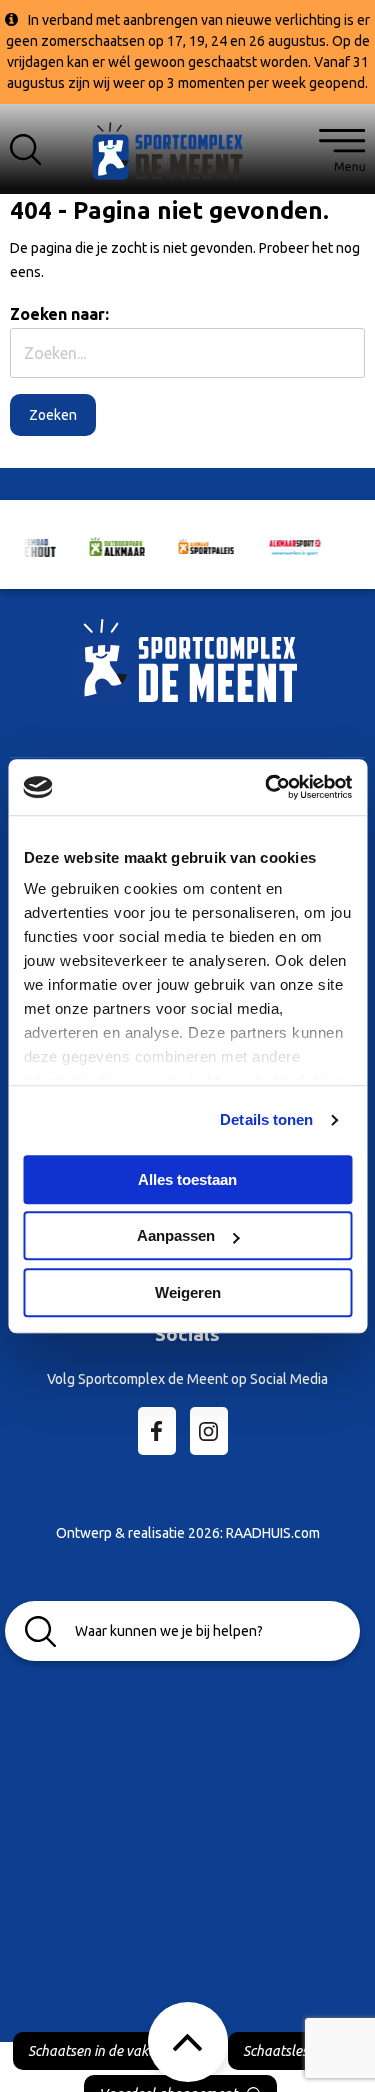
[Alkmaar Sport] (282, 544)
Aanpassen (176, 1235)
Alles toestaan (187, 1179)
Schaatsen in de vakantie (103, 2051)
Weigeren (188, 1292)
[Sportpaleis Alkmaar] (193, 545)
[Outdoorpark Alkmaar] (104, 545)
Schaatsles (275, 2051)
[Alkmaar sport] (188, 158)
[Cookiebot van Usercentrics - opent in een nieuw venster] (267, 787)
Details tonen (266, 1119)
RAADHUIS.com (273, 1533)
